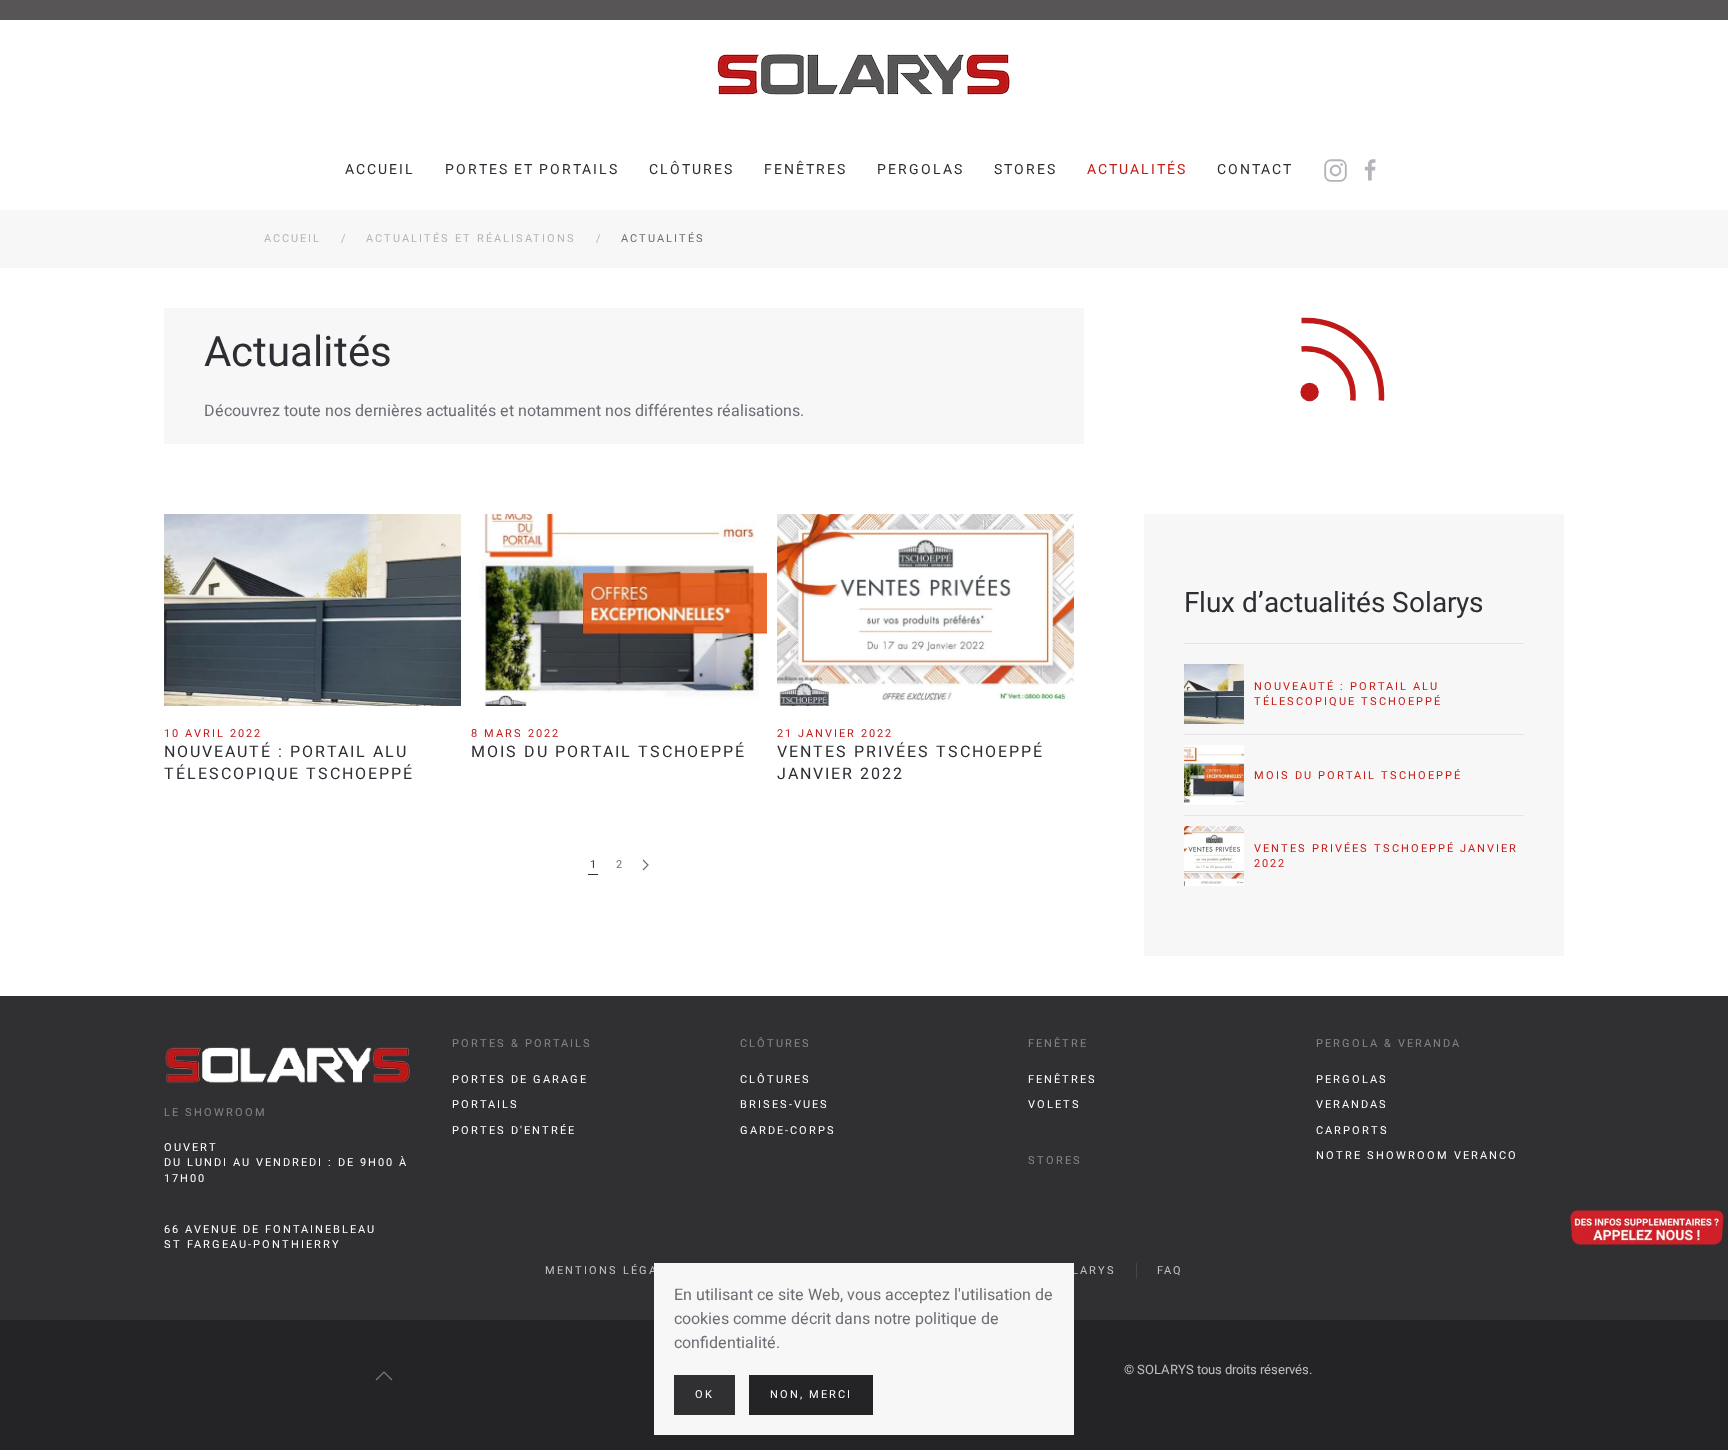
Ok (704, 1394)
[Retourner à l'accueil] (864, 75)
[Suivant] (645, 865)
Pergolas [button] (920, 169)
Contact (1255, 169)
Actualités (1137, 169)
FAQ (1170, 1270)
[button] (384, 1376)
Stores (1025, 169)
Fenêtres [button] (805, 169)
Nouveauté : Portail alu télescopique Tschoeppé (289, 763)
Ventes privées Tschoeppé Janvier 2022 (910, 763)
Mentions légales (614, 1270)
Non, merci (811, 1394)
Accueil (380, 169)
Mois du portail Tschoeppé (608, 752)
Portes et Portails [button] (532, 169)
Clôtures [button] (691, 169)
